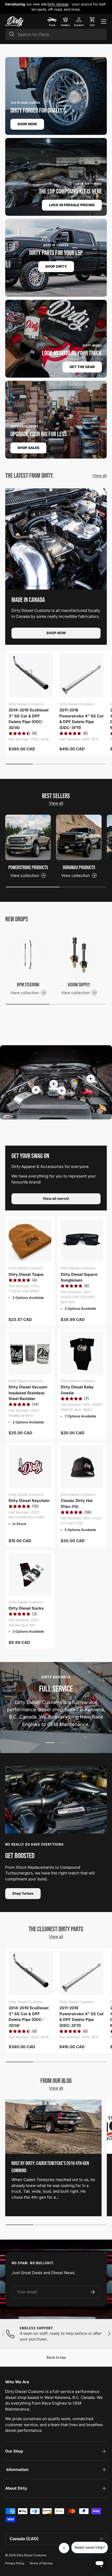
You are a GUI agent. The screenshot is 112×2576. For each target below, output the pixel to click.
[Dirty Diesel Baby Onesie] (82, 1353)
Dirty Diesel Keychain (29, 1501)
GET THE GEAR (82, 367)
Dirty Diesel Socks (26, 1608)
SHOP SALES (28, 448)
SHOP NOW (27, 124)
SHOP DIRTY (56, 266)
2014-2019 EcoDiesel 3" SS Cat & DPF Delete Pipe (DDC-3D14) (29, 719)
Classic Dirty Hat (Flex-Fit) (77, 1504)
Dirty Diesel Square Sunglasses (79, 1277)
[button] (92, 22)
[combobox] (56, 34)
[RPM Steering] (28, 955)
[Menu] (104, 22)
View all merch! (56, 1199)
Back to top (56, 2357)
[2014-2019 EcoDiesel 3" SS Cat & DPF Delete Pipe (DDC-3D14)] (31, 675)
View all (100, 476)
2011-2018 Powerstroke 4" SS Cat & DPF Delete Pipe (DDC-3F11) (82, 719)
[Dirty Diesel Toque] (30, 1240)
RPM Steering (28, 985)
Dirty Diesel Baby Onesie (77, 1390)
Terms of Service (41, 2563)
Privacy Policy (15, 2563)
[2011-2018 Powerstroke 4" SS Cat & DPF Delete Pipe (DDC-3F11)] (82, 675)
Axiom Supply (79, 985)
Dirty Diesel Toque (26, 1274)
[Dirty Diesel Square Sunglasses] (82, 1240)
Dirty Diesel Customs (31, 2555)
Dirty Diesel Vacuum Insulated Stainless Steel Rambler (28, 1393)
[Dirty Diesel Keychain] (30, 1467)
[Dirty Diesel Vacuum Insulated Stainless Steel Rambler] (30, 1353)
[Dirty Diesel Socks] (30, 1574)
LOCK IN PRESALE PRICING (72, 205)
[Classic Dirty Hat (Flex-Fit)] (82, 1467)
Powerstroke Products (28, 868)
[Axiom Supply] (79, 955)
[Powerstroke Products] (28, 837)
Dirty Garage (58, 4)
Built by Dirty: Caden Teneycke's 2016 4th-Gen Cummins (50, 2167)
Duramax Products (79, 868)
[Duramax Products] (79, 837)
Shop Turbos (23, 1893)
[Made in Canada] (56, 539)
